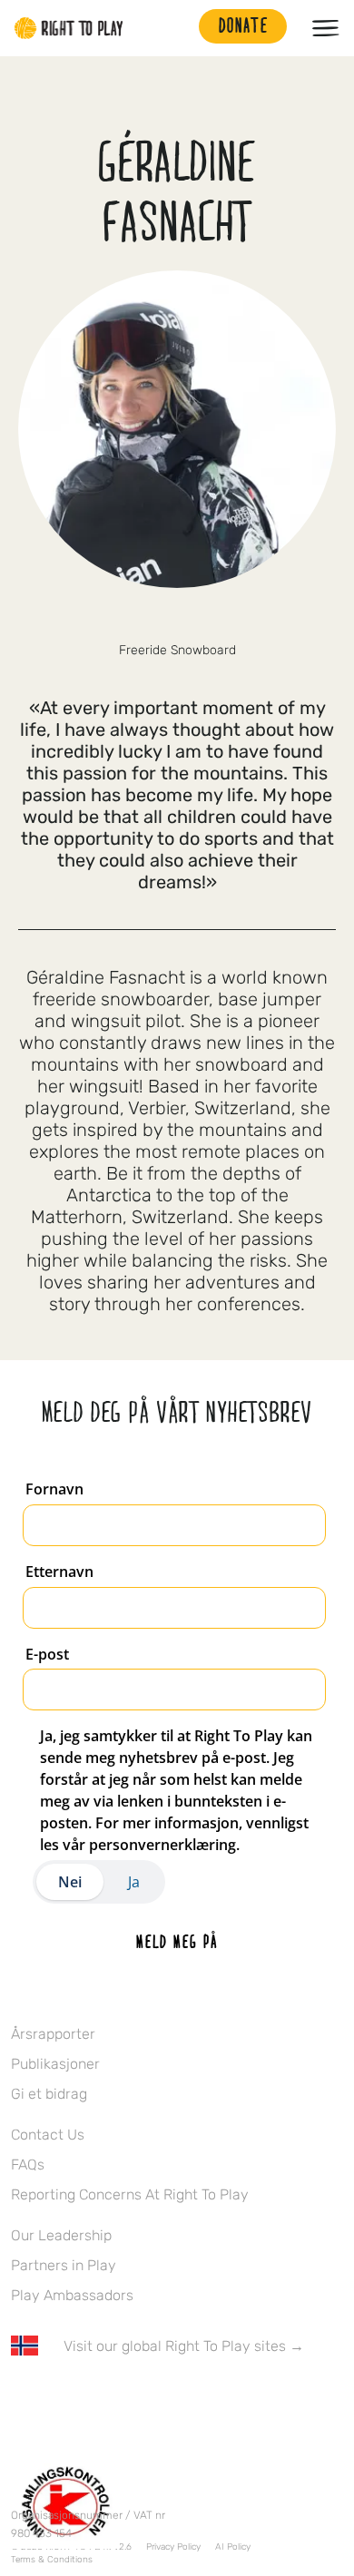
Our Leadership (61, 2235)
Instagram (97, 2399)
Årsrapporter (53, 2034)
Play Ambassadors (72, 2295)
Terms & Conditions (52, 2560)
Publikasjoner (55, 2064)
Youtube (173, 2399)
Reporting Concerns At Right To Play (130, 2194)
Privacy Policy (173, 2547)
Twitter (59, 2399)
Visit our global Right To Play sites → (184, 2346)
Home (69, 28)
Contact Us (48, 2135)
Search (176, 28)
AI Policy (233, 2547)
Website (177, 620)
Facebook (21, 2399)
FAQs (28, 2165)
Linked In (135, 2399)
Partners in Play (64, 2265)
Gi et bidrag (49, 2094)
